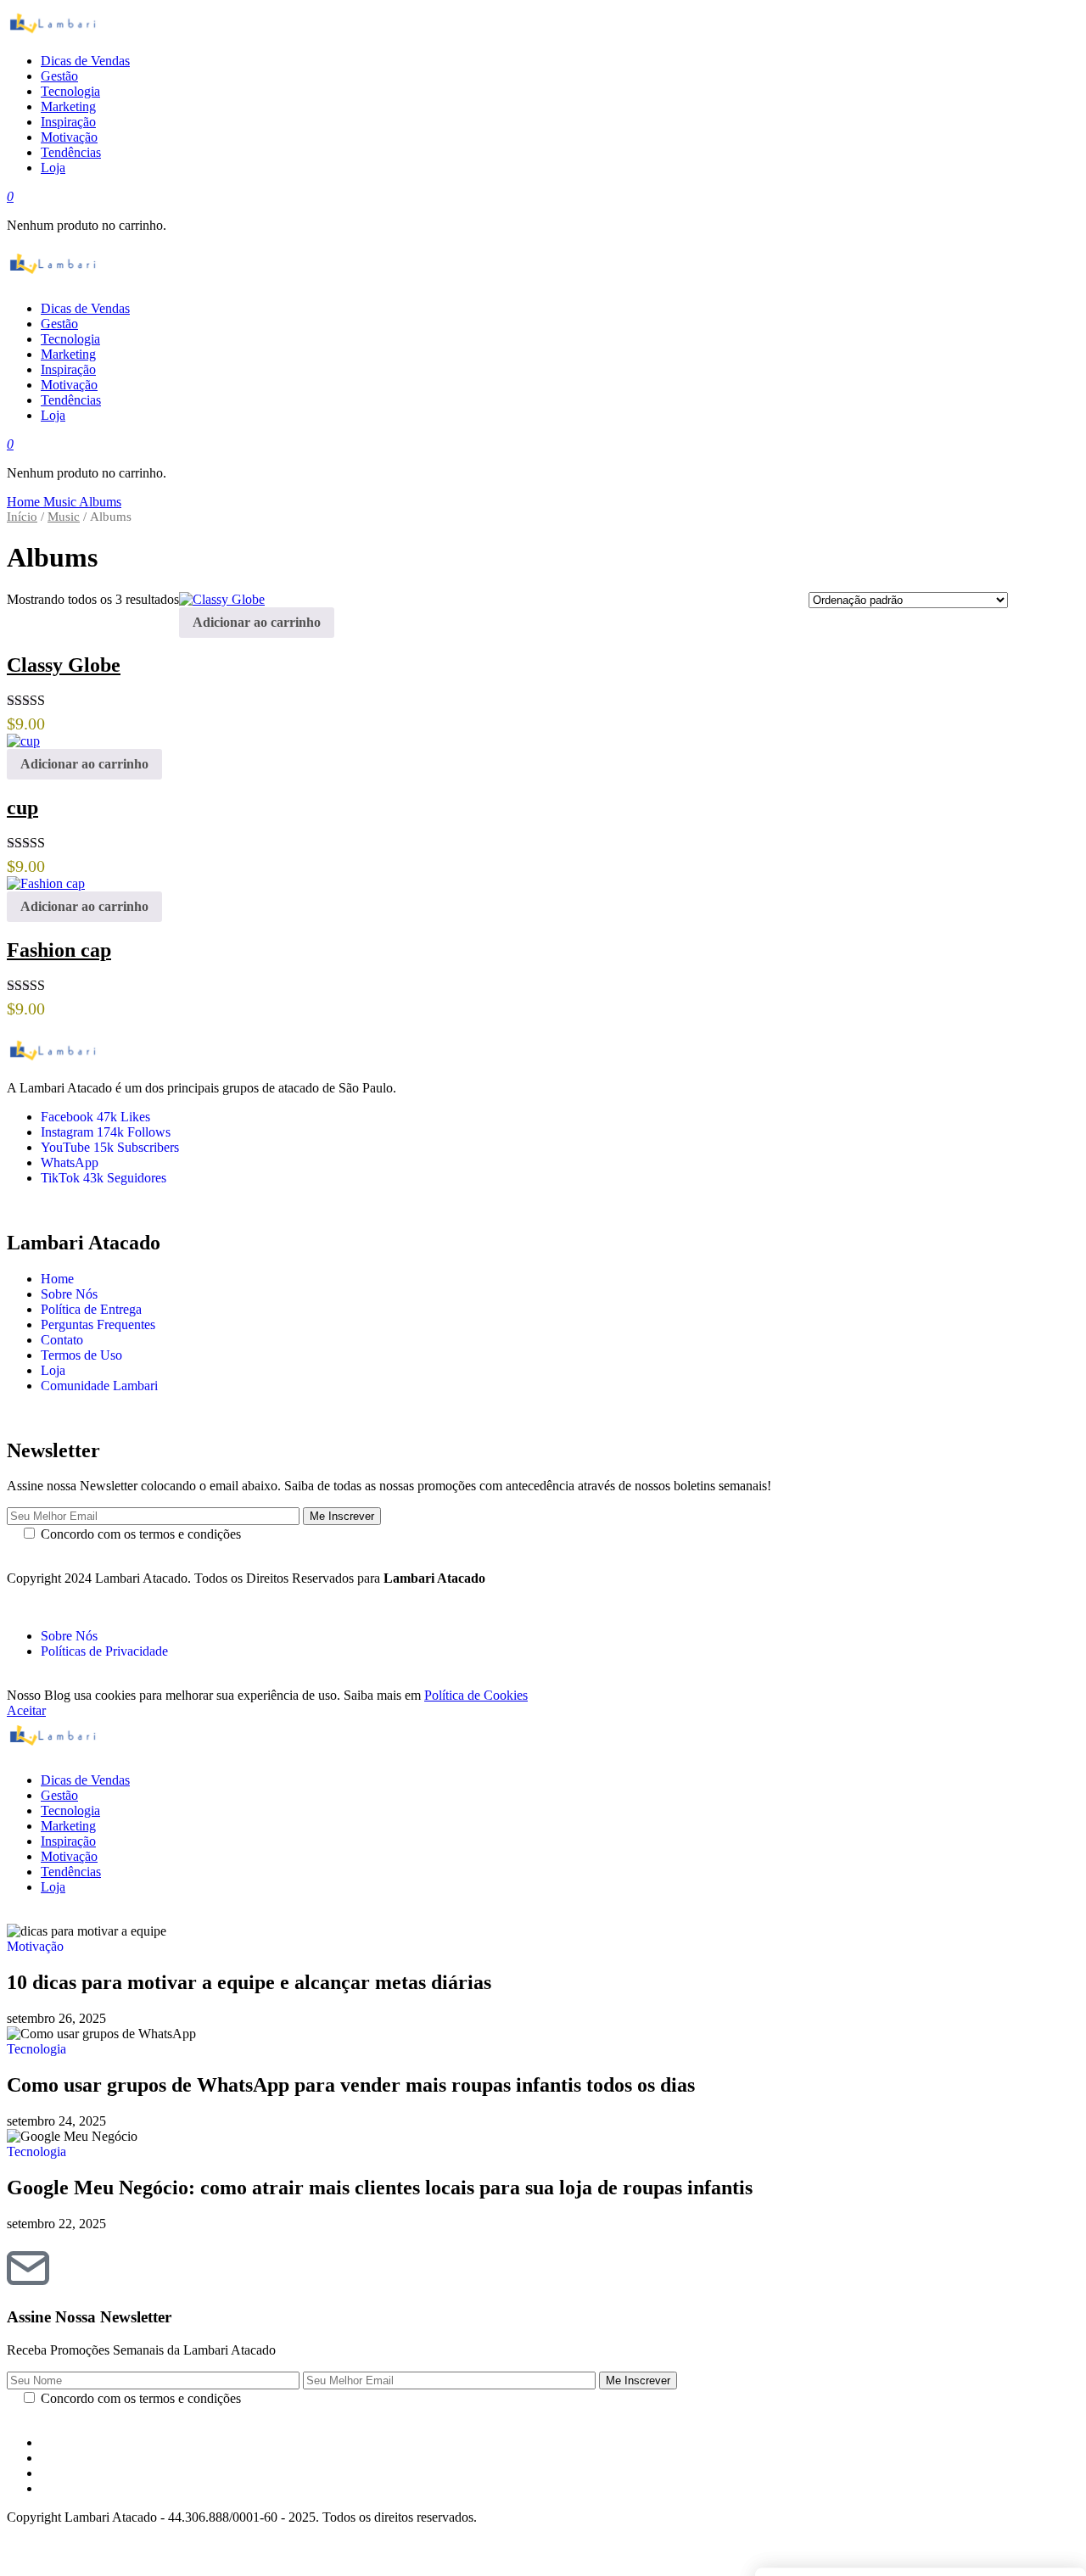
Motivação (69, 1856)
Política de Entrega (91, 1309)
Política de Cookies (476, 1695)
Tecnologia (70, 1810)
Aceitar (26, 1710)
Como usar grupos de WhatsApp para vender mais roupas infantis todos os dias (351, 2085)
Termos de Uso (81, 1355)
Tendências (71, 1872)
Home (25, 502)
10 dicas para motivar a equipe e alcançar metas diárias (249, 1982)
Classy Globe (64, 665)
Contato (62, 1340)
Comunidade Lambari (99, 1386)
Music (61, 502)
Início (22, 517)
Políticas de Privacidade (104, 1651)
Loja (53, 1370)
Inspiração (68, 1841)
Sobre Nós (69, 1294)
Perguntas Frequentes (98, 1324)
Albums (100, 502)
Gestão (59, 1795)
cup (22, 807)
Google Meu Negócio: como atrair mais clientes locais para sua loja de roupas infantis (380, 2188)
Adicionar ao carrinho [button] (257, 622)
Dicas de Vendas (85, 1780)
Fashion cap (59, 950)
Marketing (68, 1826)
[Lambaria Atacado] (507, 23)
